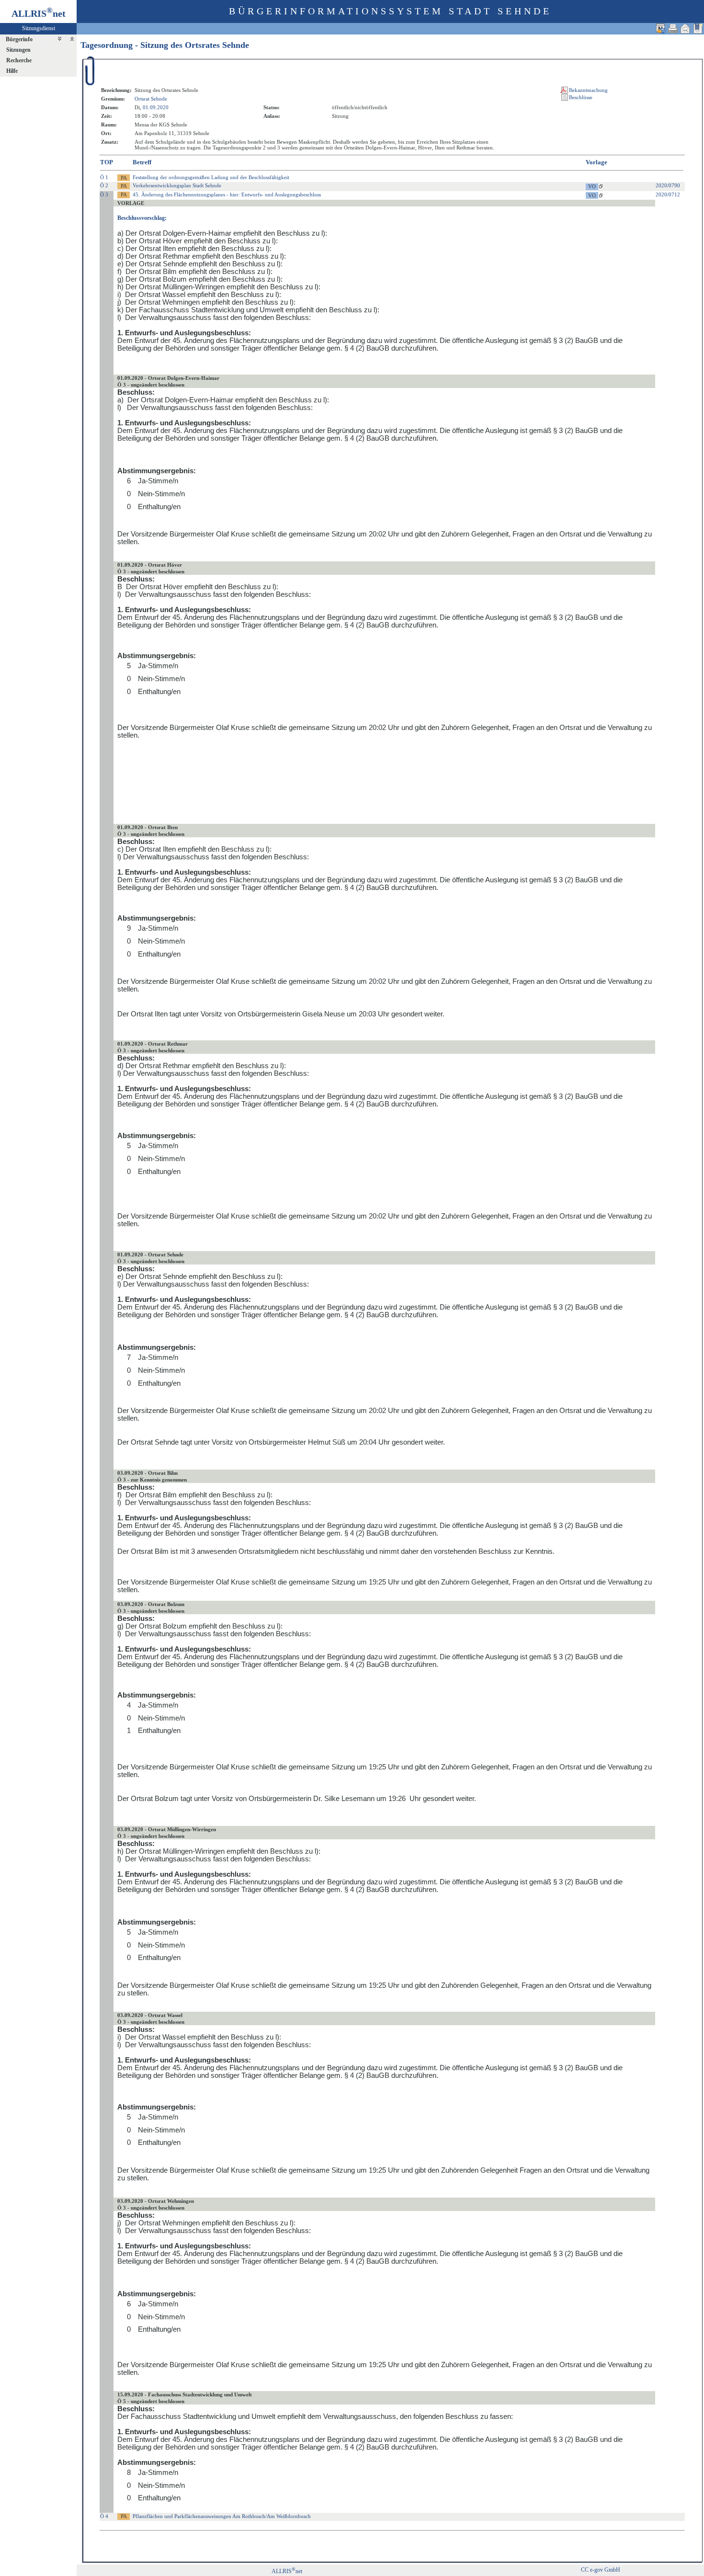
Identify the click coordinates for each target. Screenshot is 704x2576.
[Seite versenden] (685, 28)
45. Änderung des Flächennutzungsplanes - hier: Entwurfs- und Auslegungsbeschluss (227, 194)
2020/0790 (668, 185)
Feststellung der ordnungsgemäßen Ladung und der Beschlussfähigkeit (211, 177)
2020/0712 (668, 194)
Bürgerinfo (19, 39)
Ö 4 (104, 2516)
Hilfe (12, 71)
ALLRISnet (287, 2571)
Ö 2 (104, 185)
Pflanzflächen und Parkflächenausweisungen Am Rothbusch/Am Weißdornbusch (222, 2516)
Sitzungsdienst (39, 28)
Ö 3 (104, 194)
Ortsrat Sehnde (151, 99)
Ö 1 (104, 177)
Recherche (19, 60)
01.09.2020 (156, 107)
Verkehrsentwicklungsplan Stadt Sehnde (177, 185)
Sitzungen (18, 50)
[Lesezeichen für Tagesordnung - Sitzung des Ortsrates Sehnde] (698, 28)
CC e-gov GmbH (601, 2570)
